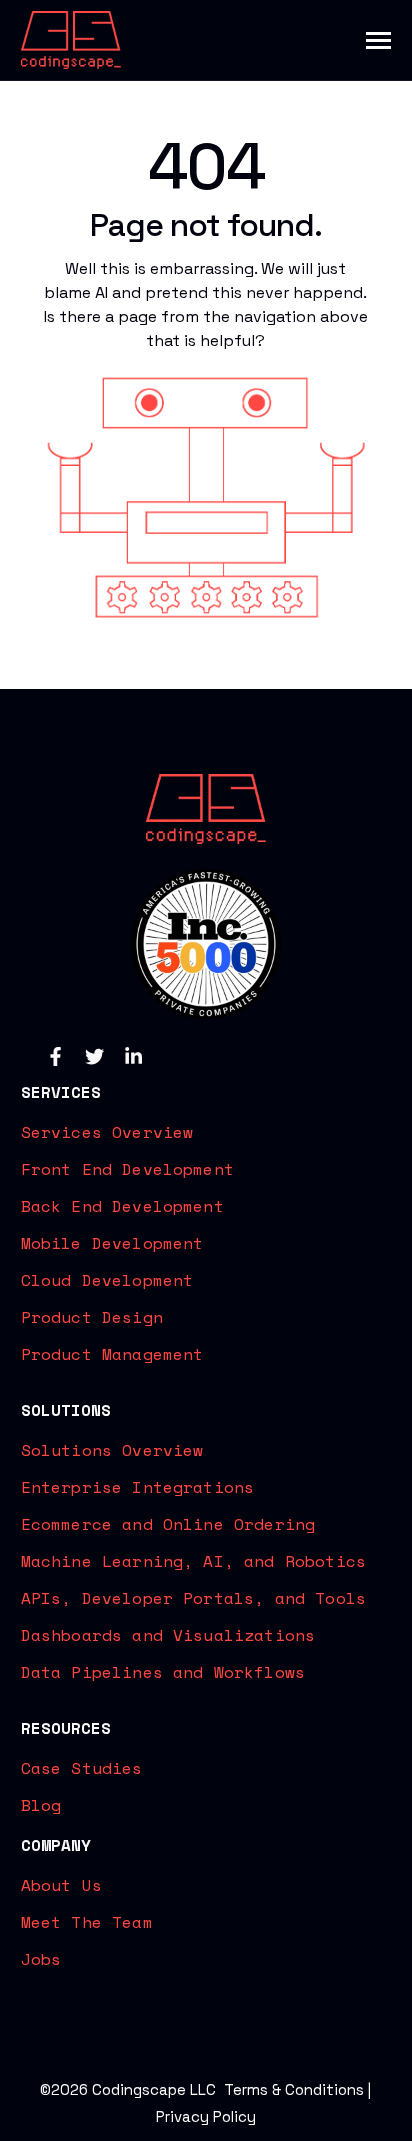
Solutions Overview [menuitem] (112, 1450)
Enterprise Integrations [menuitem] (138, 1487)
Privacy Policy (206, 2116)
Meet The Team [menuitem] (87, 1922)
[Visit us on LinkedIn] (133, 1056)
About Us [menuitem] (61, 1885)
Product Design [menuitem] (92, 1317)
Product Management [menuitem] (112, 1354)
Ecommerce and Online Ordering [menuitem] (168, 1524)
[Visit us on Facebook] (55, 1056)
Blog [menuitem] (41, 1805)
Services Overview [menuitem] (107, 1132)
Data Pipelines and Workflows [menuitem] (163, 1672)
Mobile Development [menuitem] (112, 1243)
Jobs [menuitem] (41, 1959)
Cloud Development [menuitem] (107, 1280)
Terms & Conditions (294, 2089)
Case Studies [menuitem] (82, 1768)
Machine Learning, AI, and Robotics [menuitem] (193, 1561)
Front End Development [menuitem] (127, 1169)
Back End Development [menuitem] (122, 1206)
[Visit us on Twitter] (94, 1056)
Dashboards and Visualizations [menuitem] (168, 1635)
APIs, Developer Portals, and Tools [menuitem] (193, 1598)
